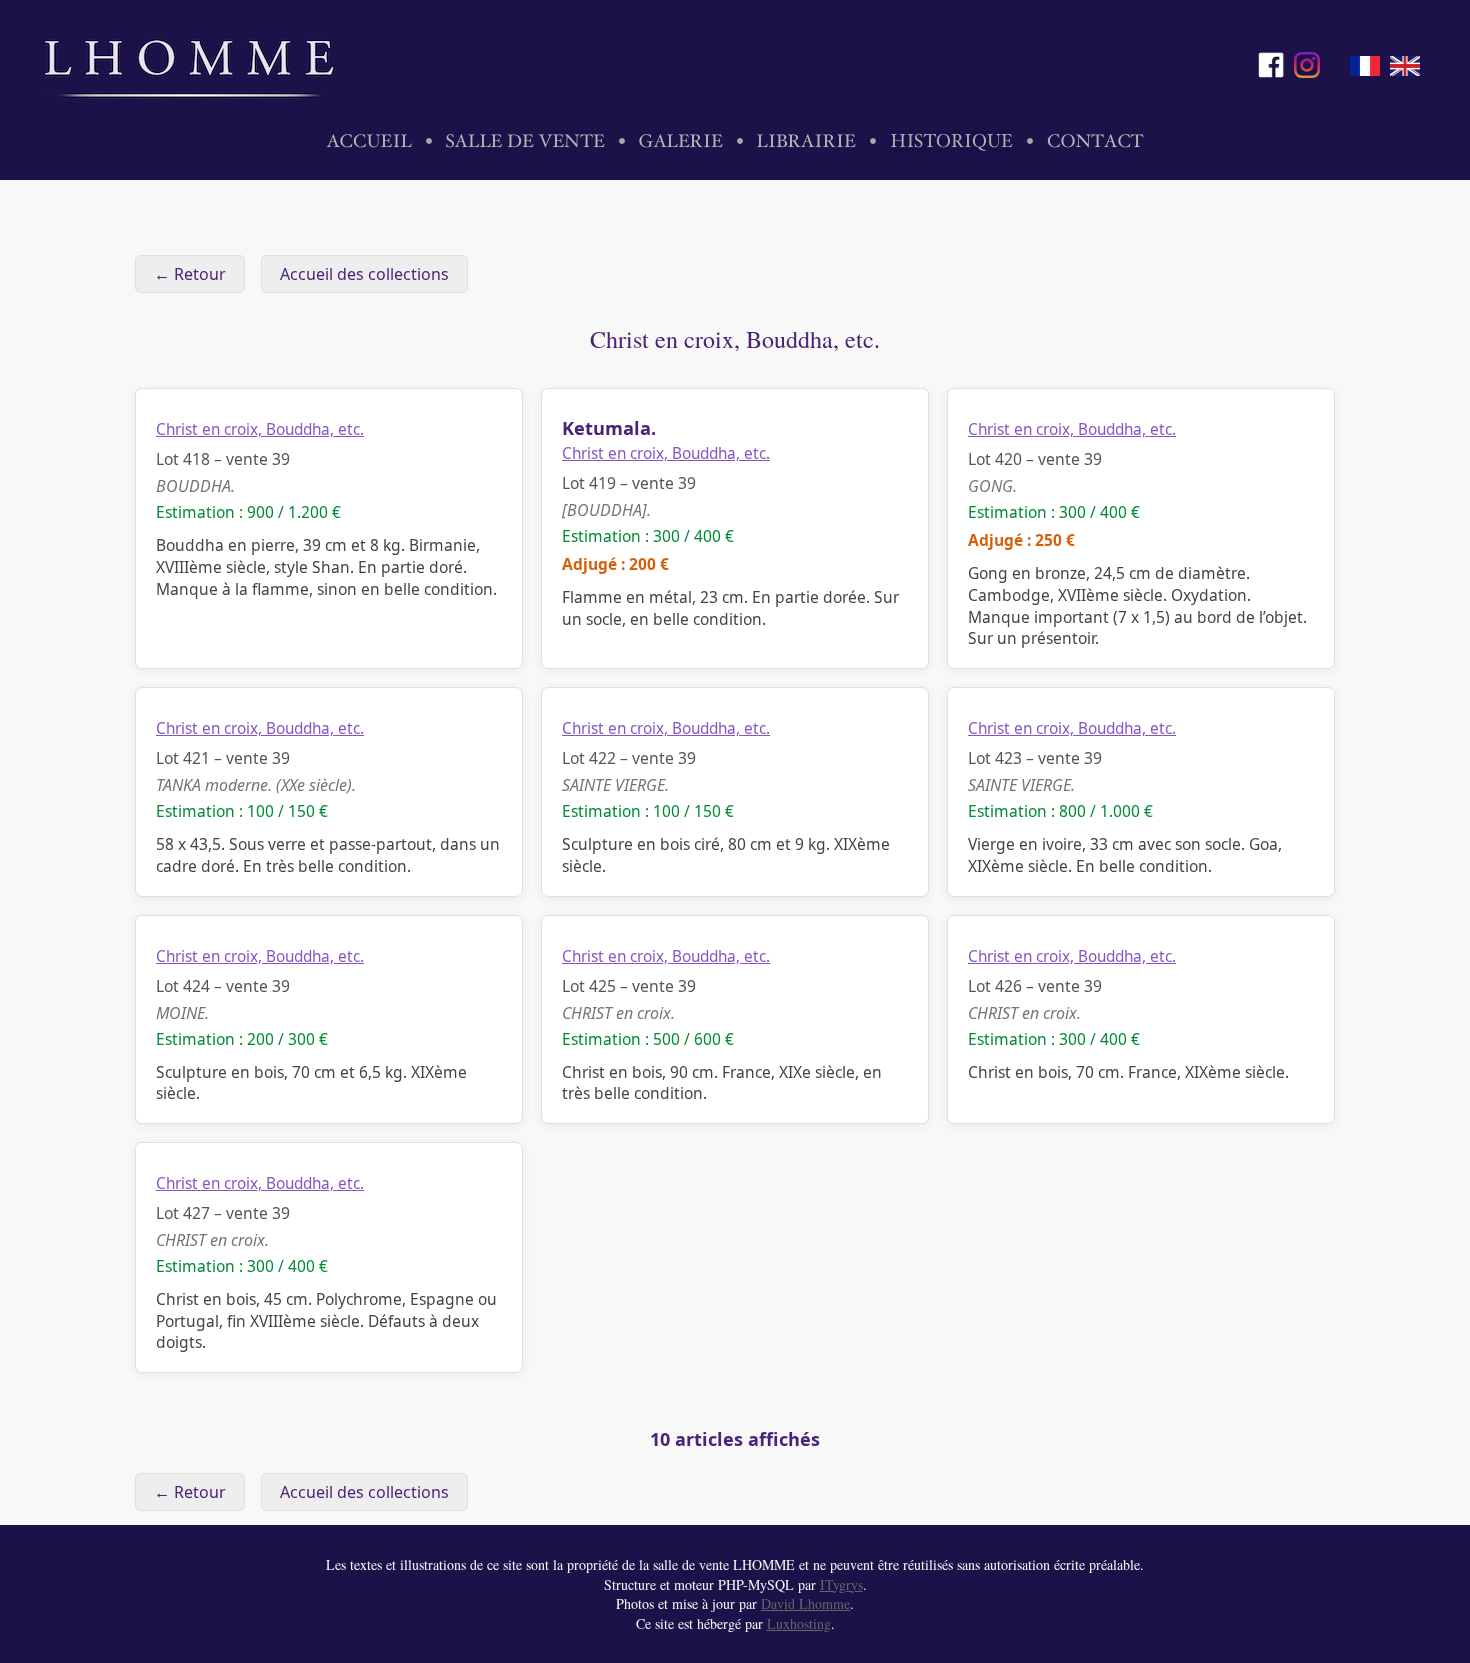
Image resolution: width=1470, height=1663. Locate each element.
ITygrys (841, 1584)
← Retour (190, 274)
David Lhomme (805, 1603)
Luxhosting (799, 1623)
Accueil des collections (364, 274)
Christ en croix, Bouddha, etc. (260, 429)
